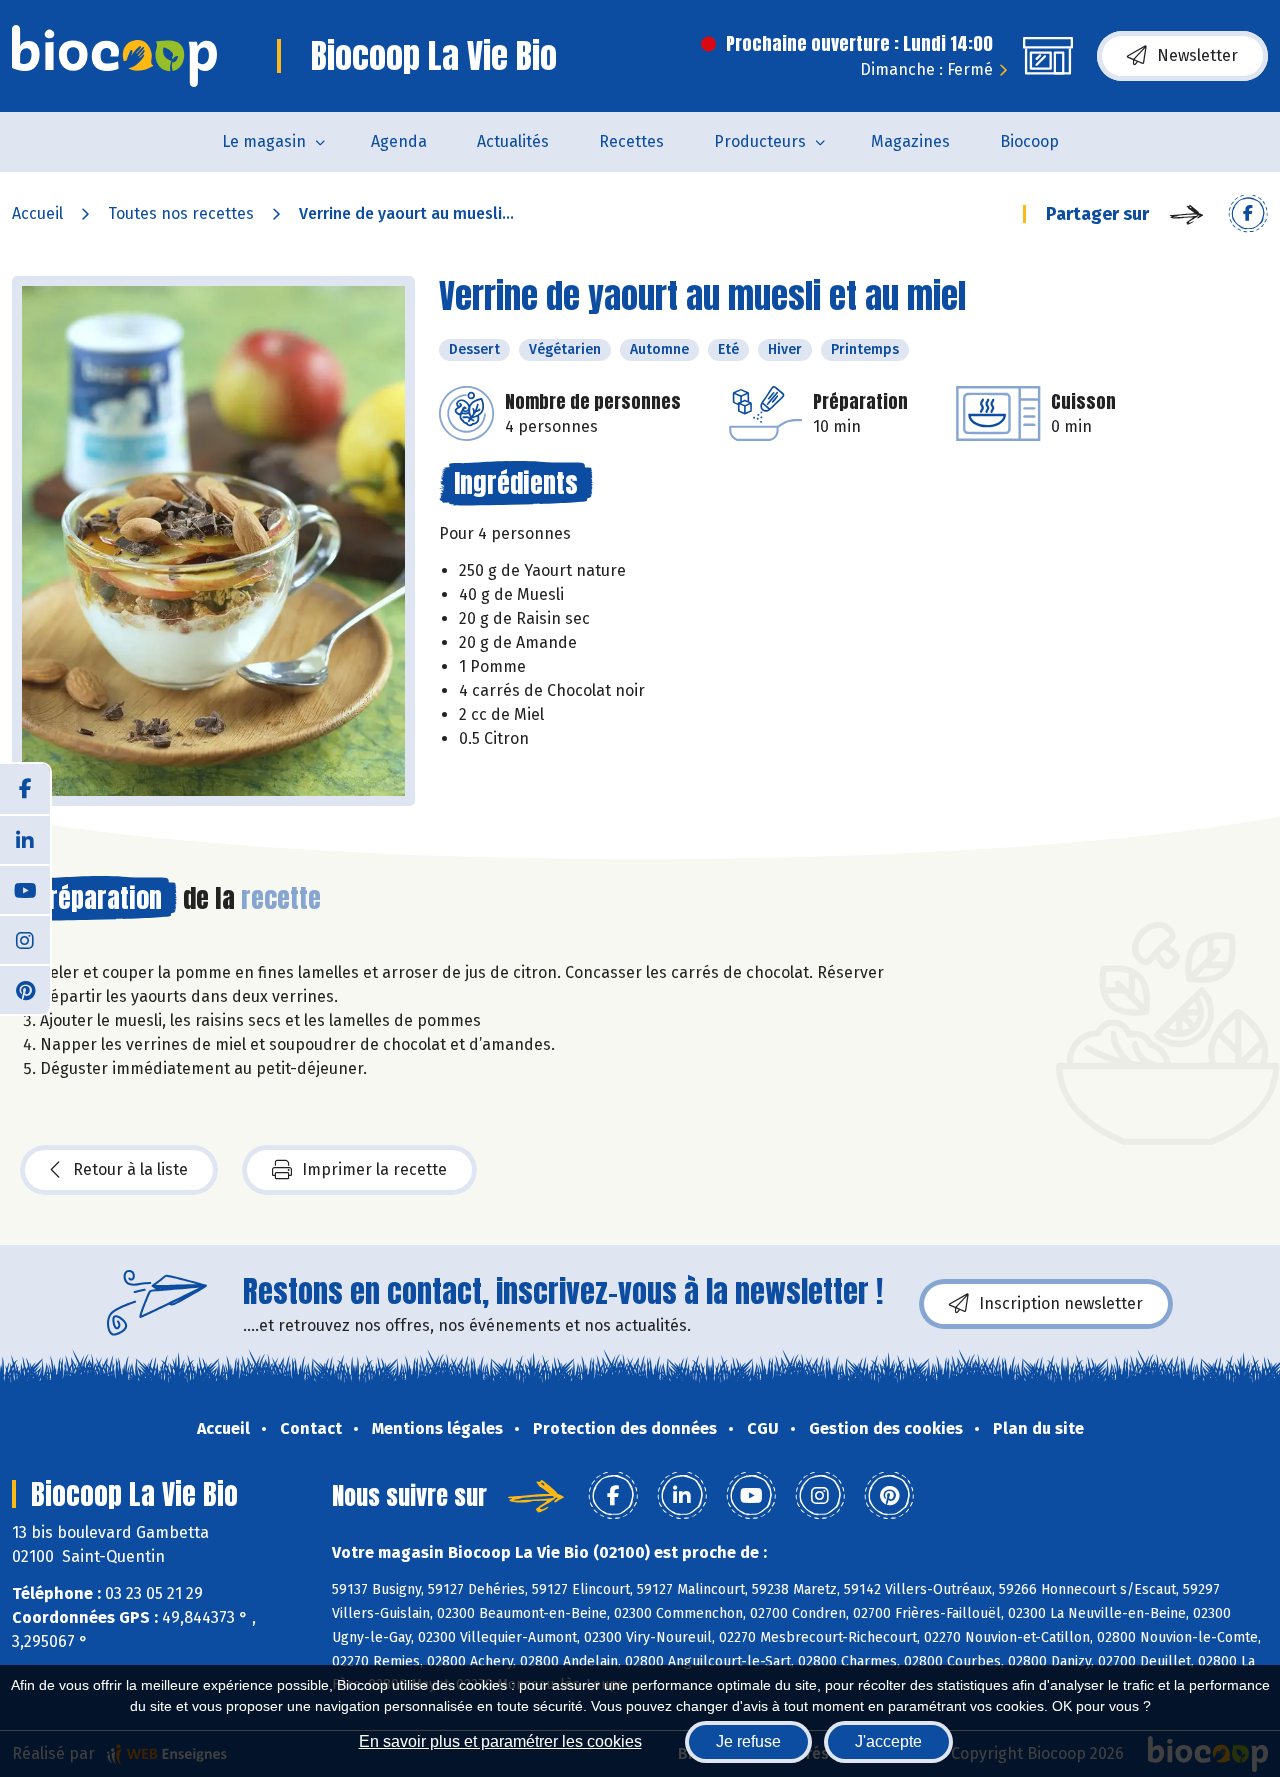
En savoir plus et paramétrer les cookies (500, 1741)
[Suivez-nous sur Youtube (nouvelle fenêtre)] (25, 889)
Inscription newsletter (1061, 1303)
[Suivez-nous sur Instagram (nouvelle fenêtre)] (25, 939)
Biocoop (1029, 141)
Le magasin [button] (264, 141)
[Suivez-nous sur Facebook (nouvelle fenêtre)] (25, 789)
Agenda (399, 141)
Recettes (631, 141)
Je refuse (748, 1741)
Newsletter (1197, 55)
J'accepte (888, 1741)
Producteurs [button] (760, 141)
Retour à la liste (130, 1169)
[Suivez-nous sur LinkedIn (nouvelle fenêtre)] (25, 839)
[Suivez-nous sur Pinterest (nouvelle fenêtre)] (25, 989)
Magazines (910, 141)
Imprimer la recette (374, 1169)
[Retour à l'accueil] (114, 56)
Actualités (513, 141)
